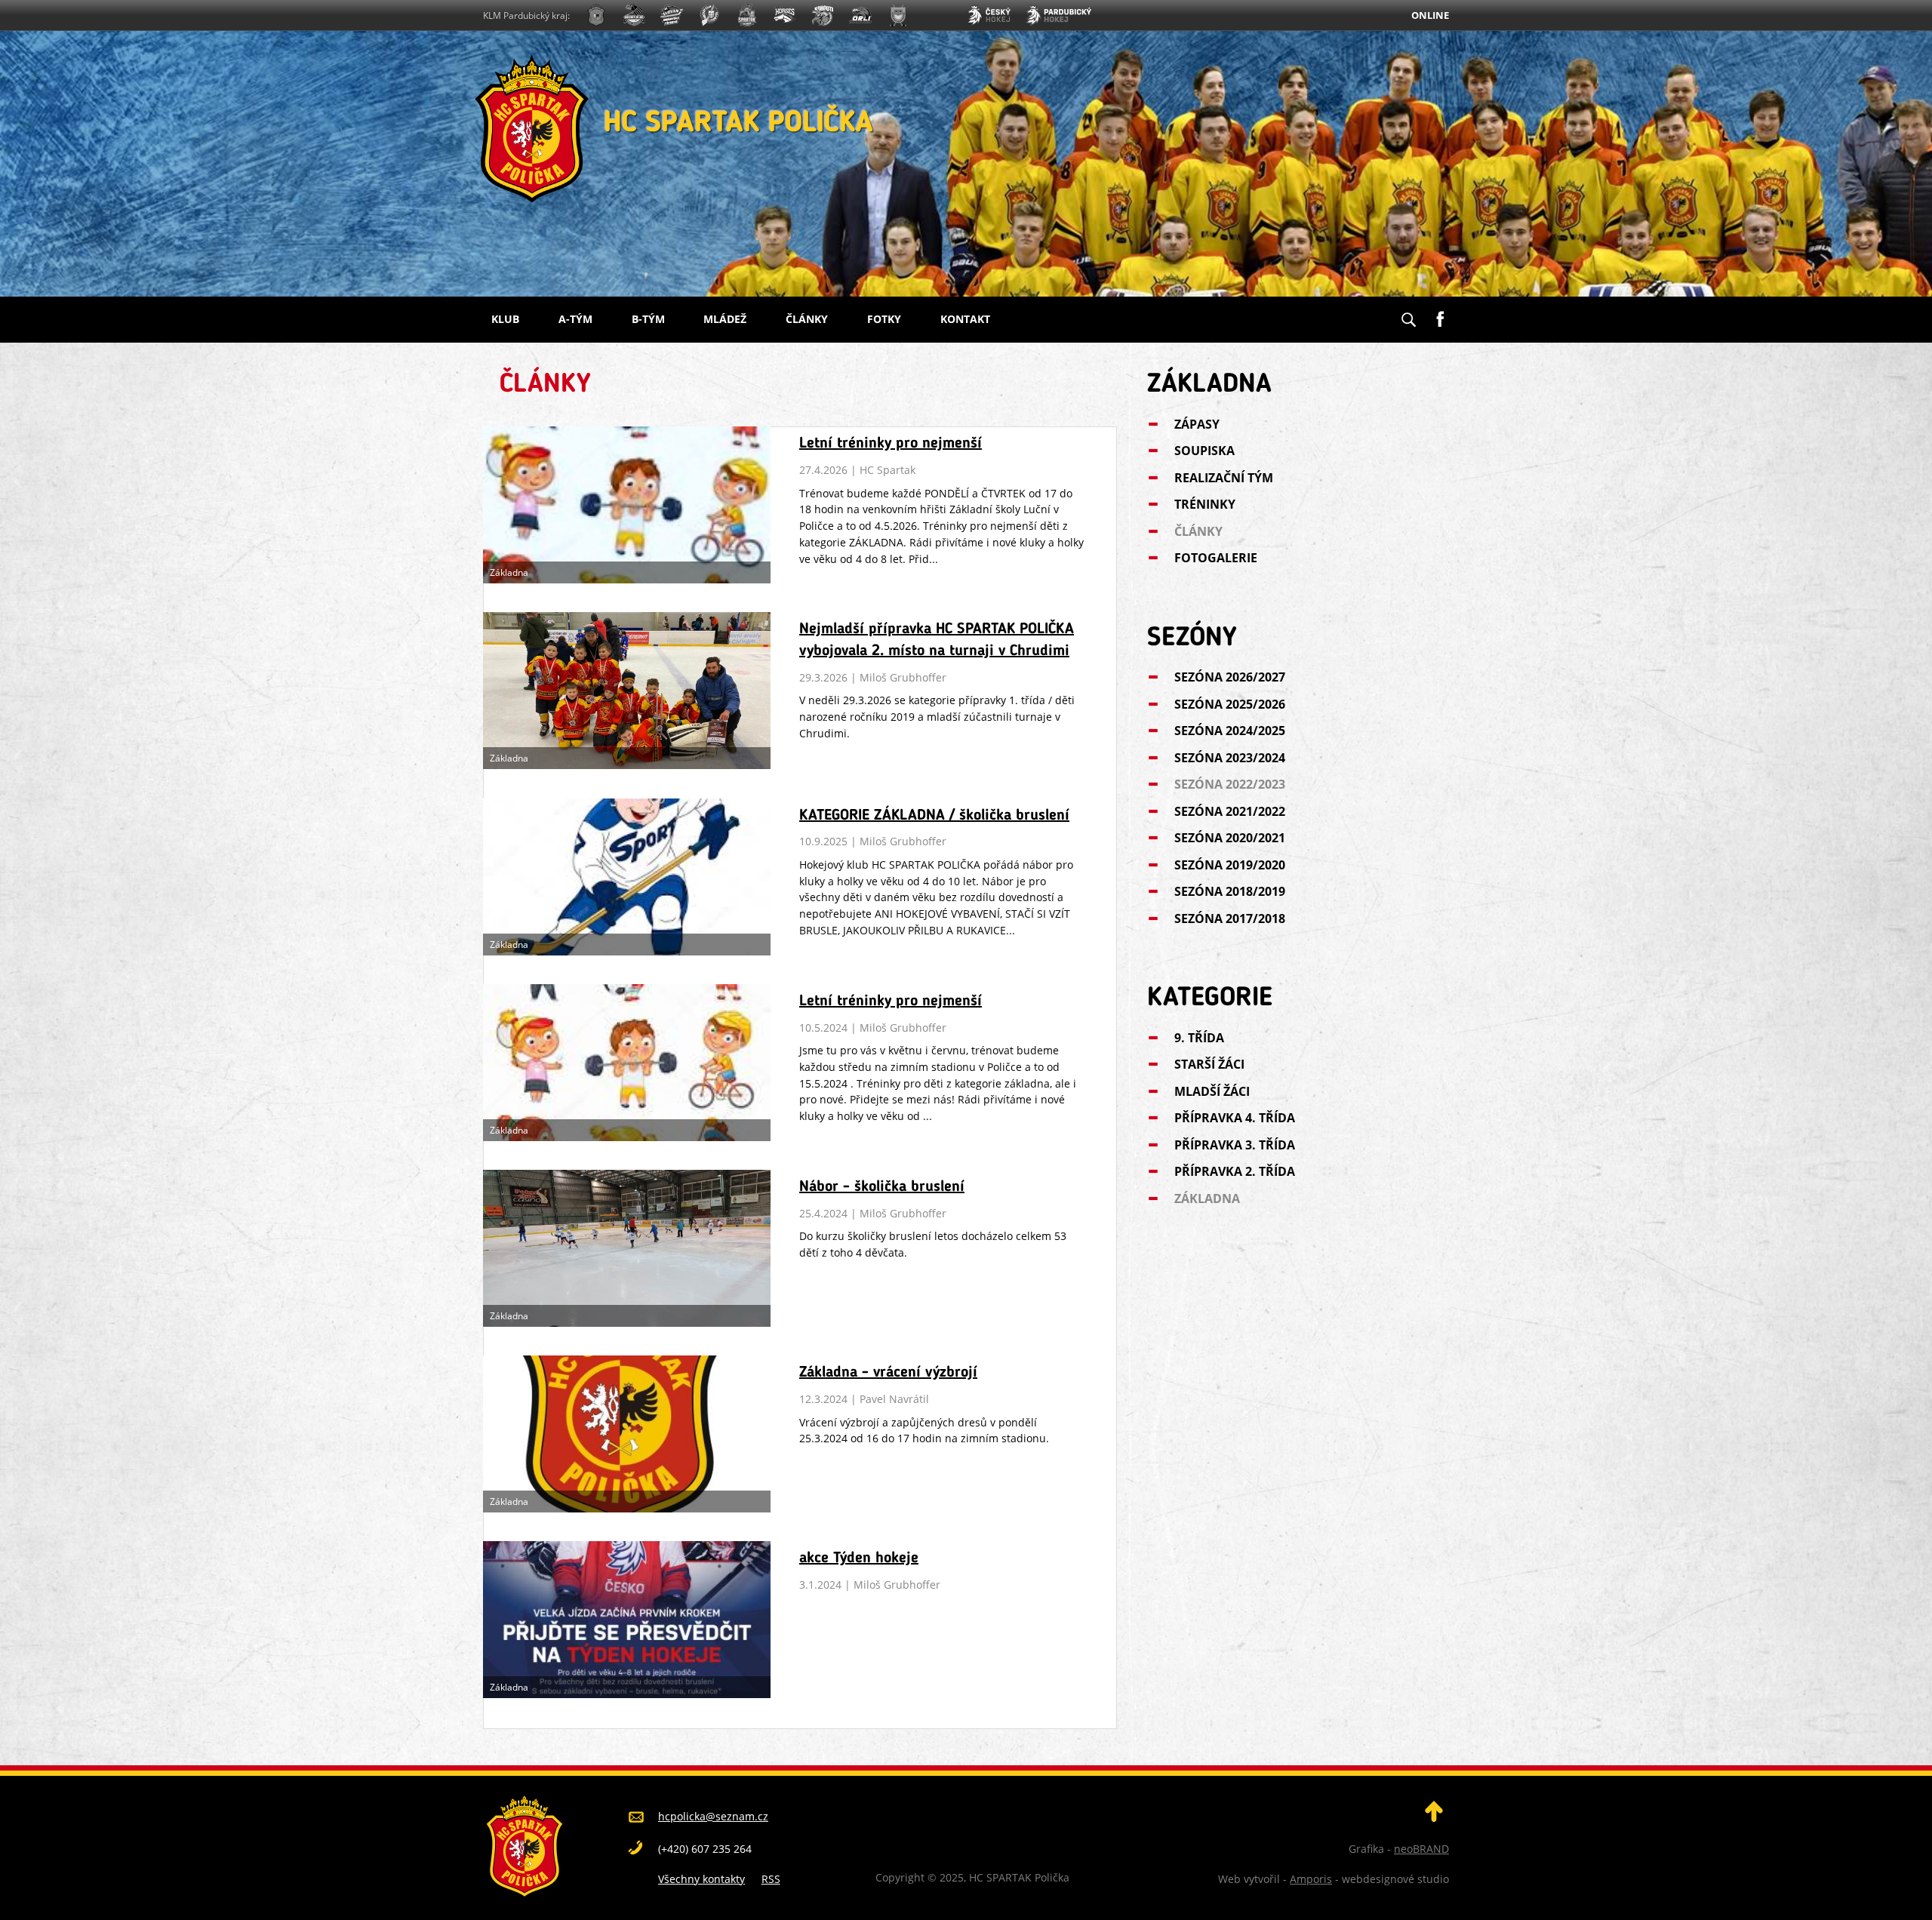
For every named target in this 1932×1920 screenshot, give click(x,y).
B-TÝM (648, 319)
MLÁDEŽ (725, 319)
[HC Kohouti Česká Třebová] (823, 17)
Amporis (1311, 1879)
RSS (771, 1879)
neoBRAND (1421, 1849)
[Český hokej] (989, 17)
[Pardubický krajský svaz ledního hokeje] (1058, 17)
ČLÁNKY (807, 319)
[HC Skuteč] (898, 17)
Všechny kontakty (701, 1879)
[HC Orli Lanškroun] (860, 17)
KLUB (505, 319)
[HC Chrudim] (634, 17)
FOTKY (884, 319)
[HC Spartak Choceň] (747, 17)
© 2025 (944, 1877)
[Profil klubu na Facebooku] (1440, 313)
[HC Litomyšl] (709, 17)
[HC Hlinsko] (785, 17)
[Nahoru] (1434, 1818)
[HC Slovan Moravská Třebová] (672, 17)
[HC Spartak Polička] (596, 17)
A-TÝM (575, 319)
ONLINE (1430, 15)
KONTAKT (965, 319)
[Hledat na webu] (1408, 315)
